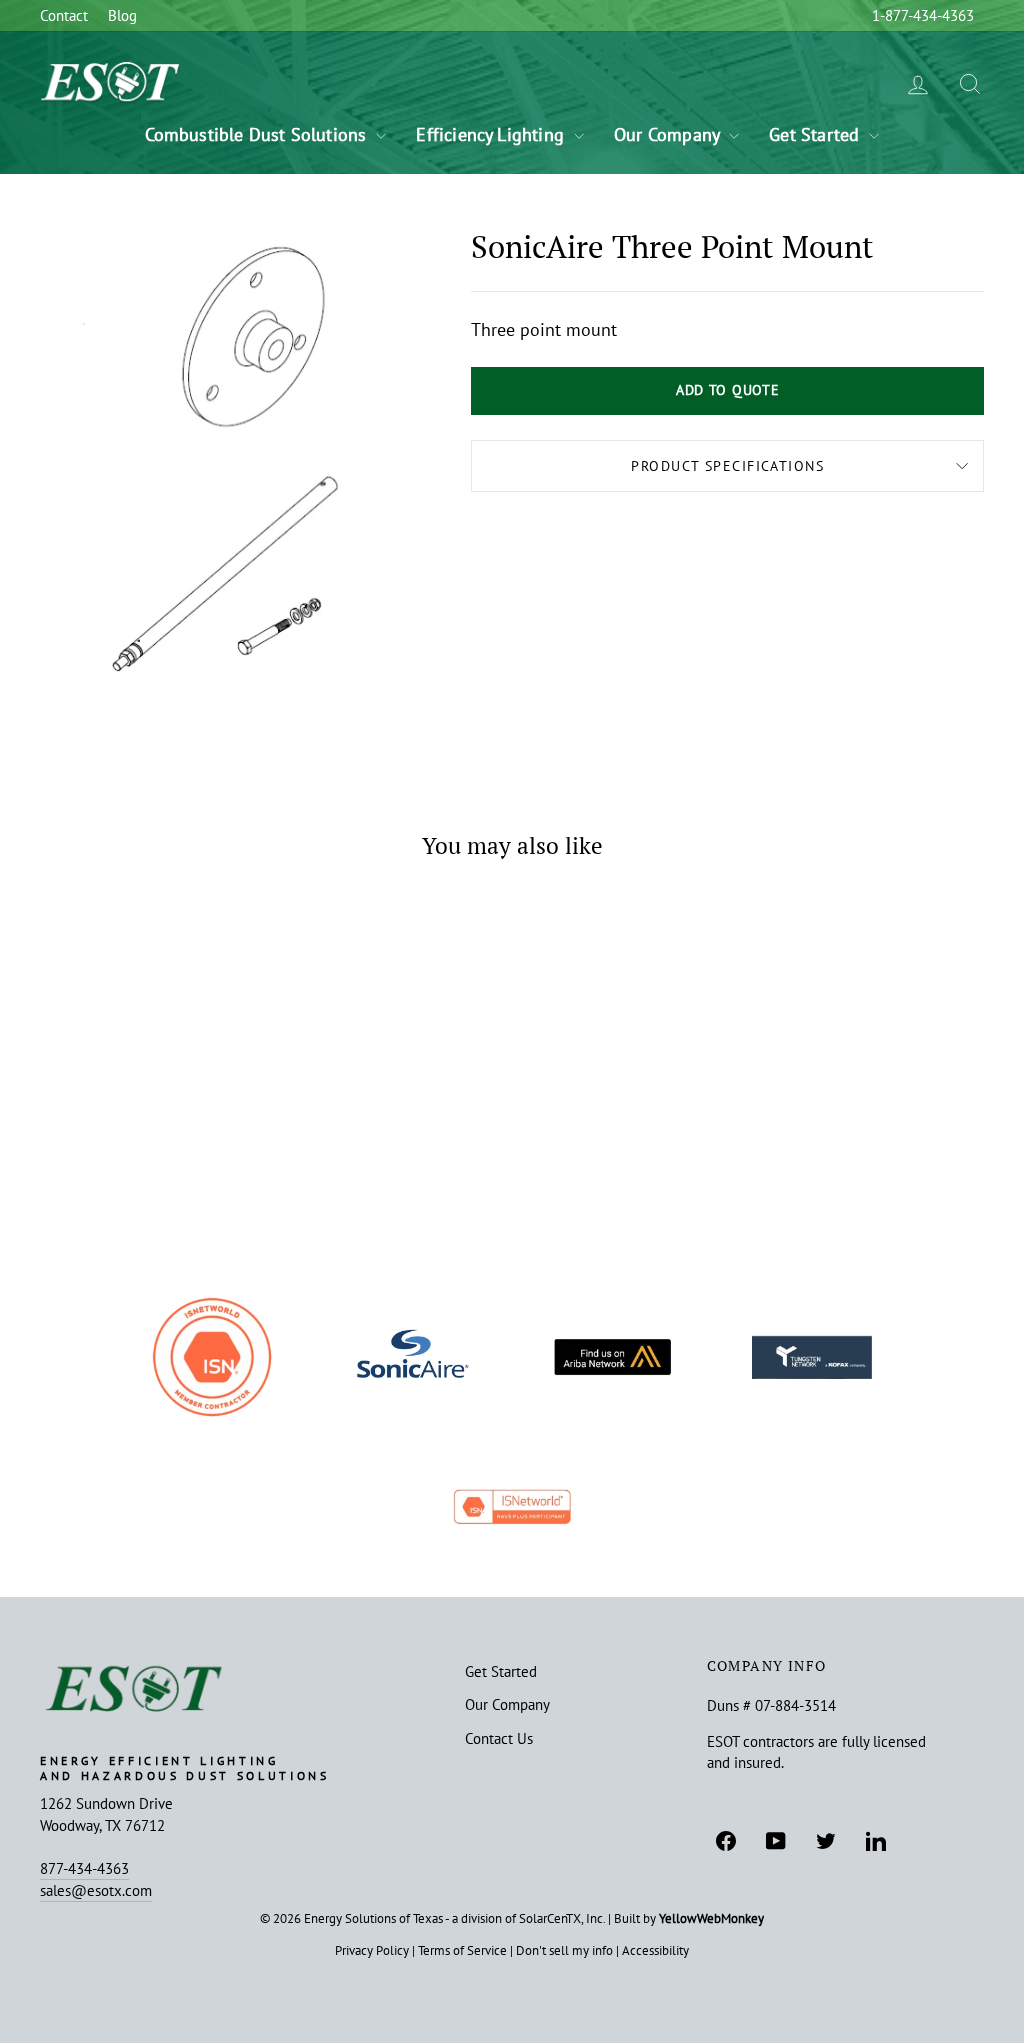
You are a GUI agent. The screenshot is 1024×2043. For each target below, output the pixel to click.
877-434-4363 (84, 1868)
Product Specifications (727, 465)
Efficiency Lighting (492, 134)
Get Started (816, 134)
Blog (122, 15)
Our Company (669, 134)
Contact (64, 15)
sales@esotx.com (96, 1890)
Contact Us (499, 1738)
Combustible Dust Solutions (258, 134)
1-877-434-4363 (923, 15)
